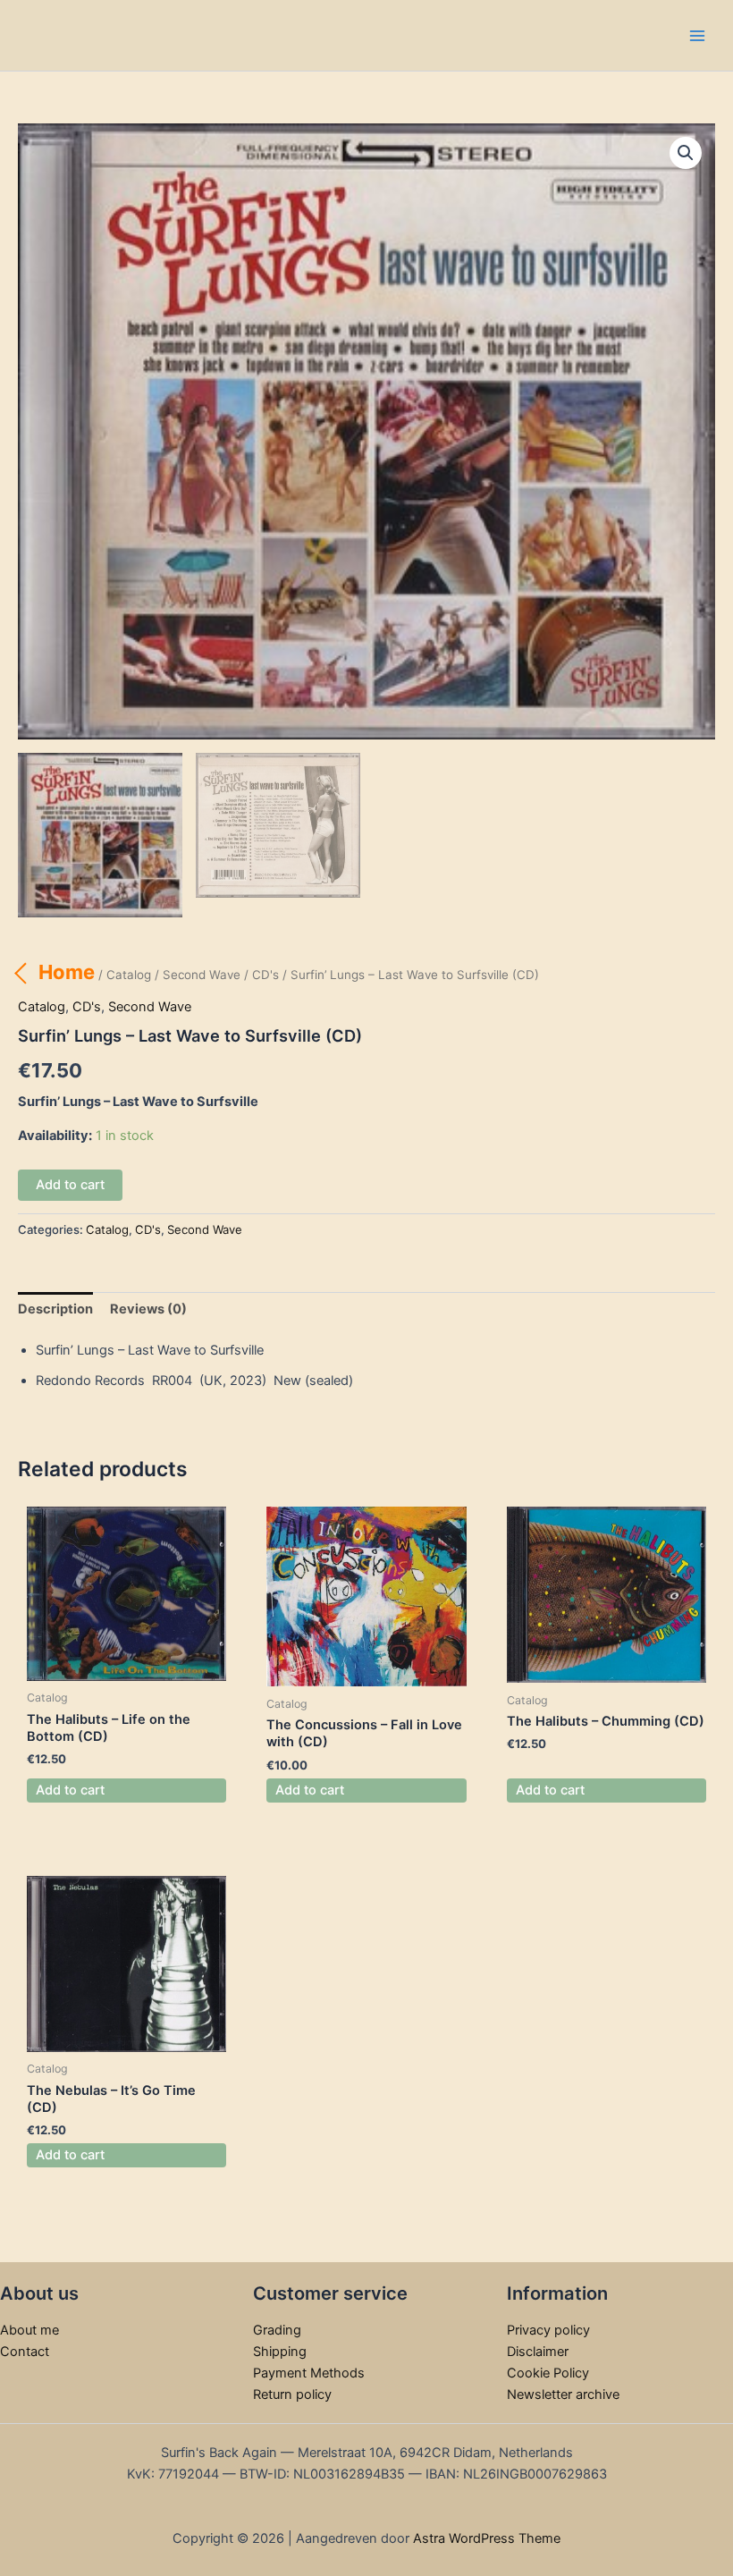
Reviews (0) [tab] (148, 1309)
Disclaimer (538, 2352)
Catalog (129, 975)
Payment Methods (309, 2373)
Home (67, 972)
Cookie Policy (548, 2373)
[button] (686, 153)
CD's (265, 975)
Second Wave (202, 975)
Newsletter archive (563, 2394)
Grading (277, 2330)
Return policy (292, 2394)
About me (29, 2330)
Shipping (280, 2352)
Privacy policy (548, 2330)
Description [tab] (55, 1309)
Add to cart (70, 1185)
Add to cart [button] (70, 1790)
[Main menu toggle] (697, 35)
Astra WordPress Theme (487, 2538)
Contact (25, 2352)
